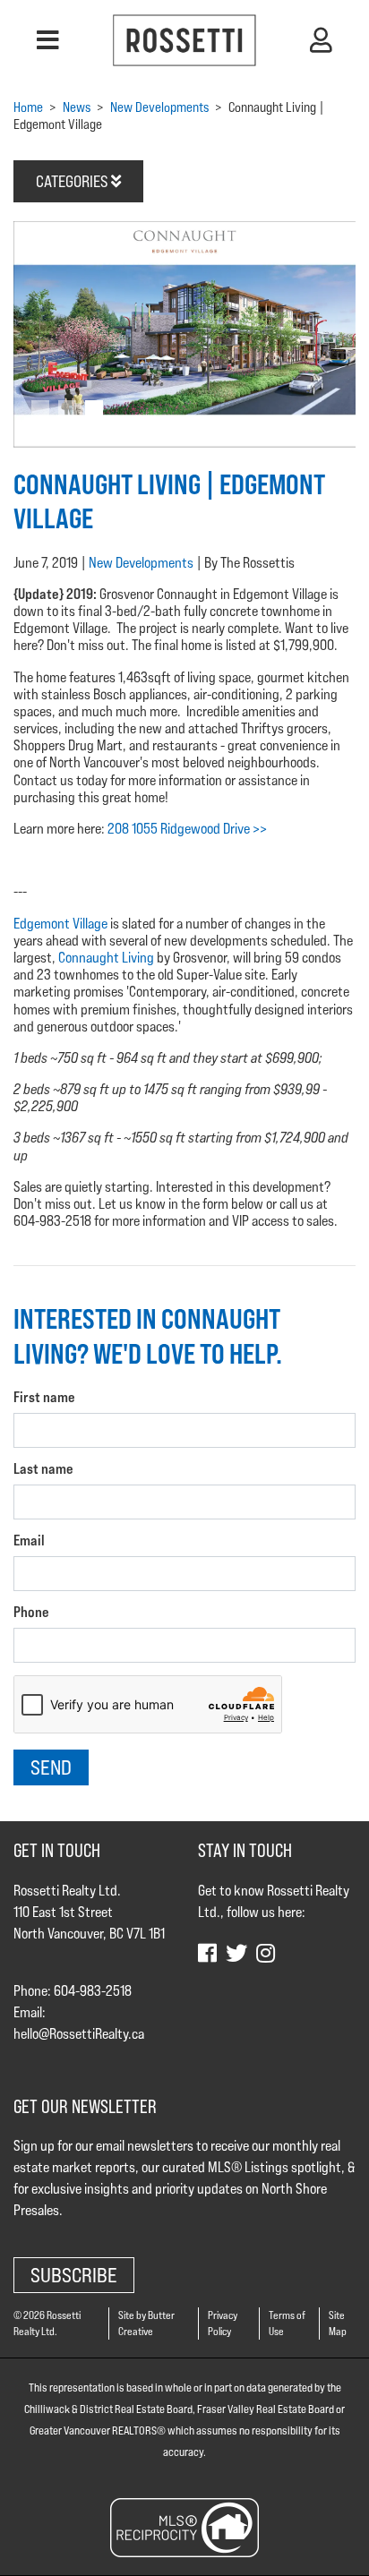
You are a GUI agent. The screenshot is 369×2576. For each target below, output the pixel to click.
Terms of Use (287, 2323)
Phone (31, 1612)
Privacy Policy (223, 2323)
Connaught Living (107, 958)
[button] (48, 40)
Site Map (338, 2323)
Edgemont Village (60, 924)
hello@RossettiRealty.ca (79, 2034)
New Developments (141, 563)
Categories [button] (73, 181)
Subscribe (74, 2275)
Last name (43, 1469)
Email (29, 1540)
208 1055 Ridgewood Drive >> (187, 829)
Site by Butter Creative (146, 2323)
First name (44, 1397)
